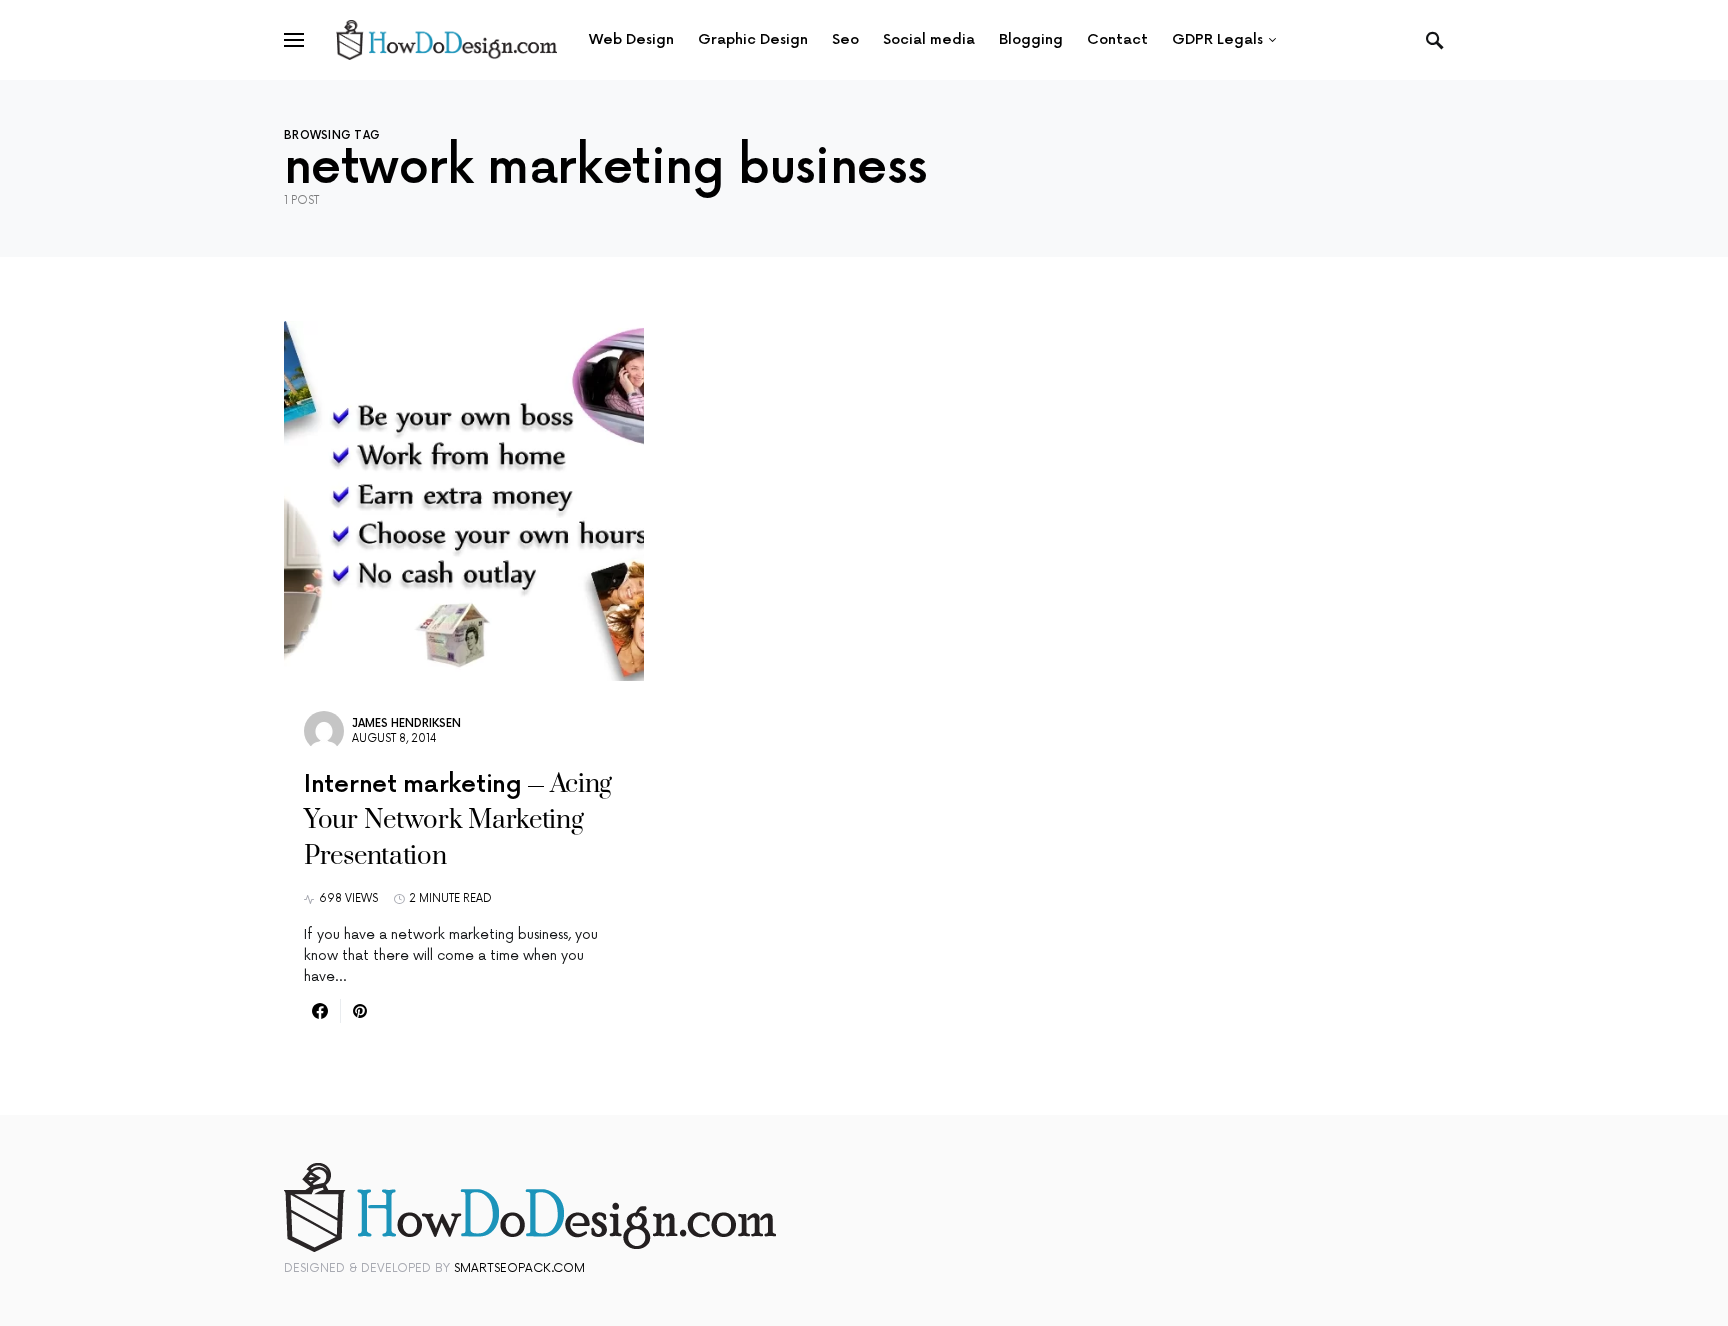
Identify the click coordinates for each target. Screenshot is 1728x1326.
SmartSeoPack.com (519, 1268)
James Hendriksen (406, 723)
